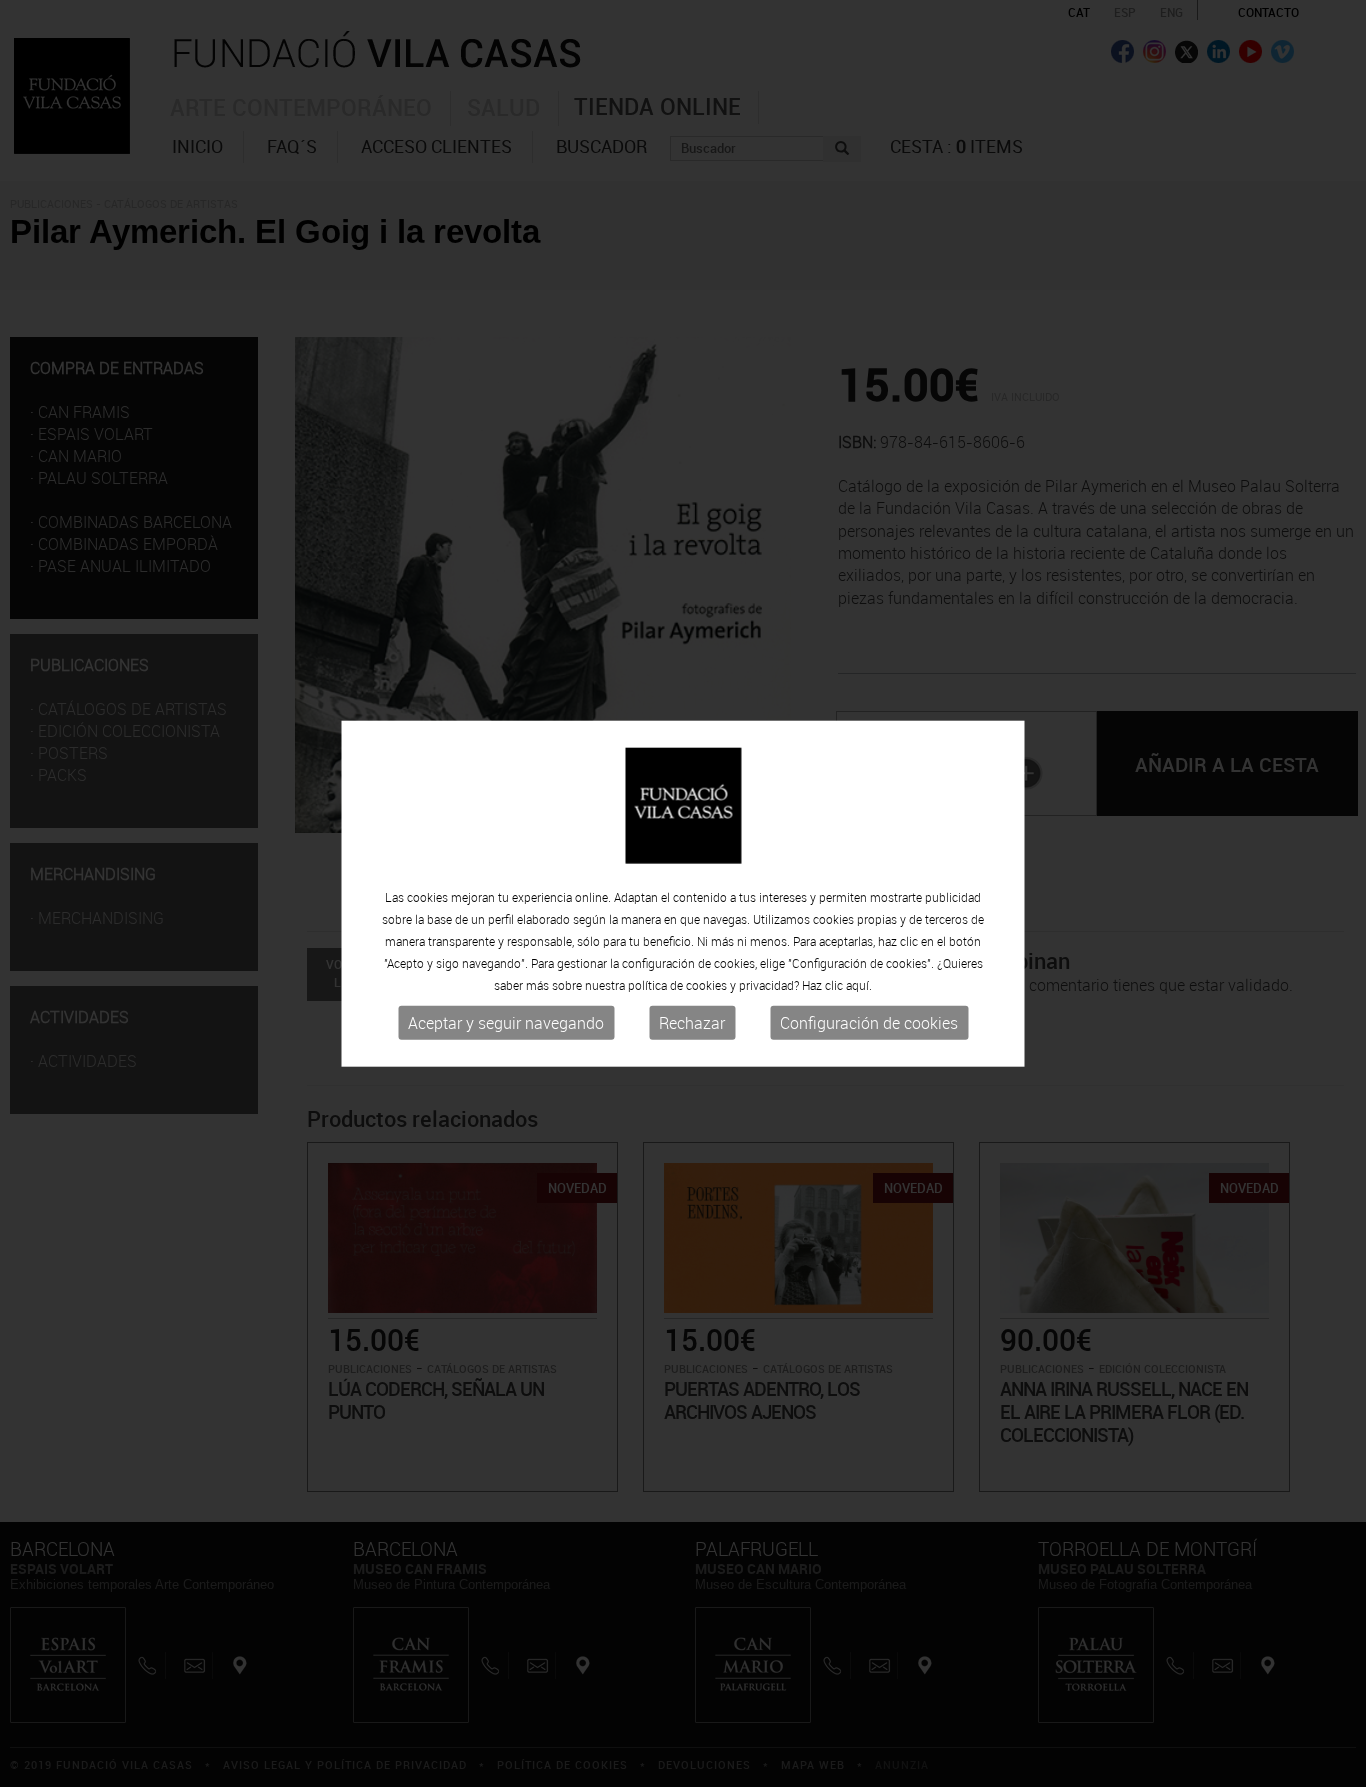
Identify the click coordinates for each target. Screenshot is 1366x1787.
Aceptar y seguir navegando (506, 1023)
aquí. (859, 985)
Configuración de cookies (869, 1023)
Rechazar (692, 1023)
